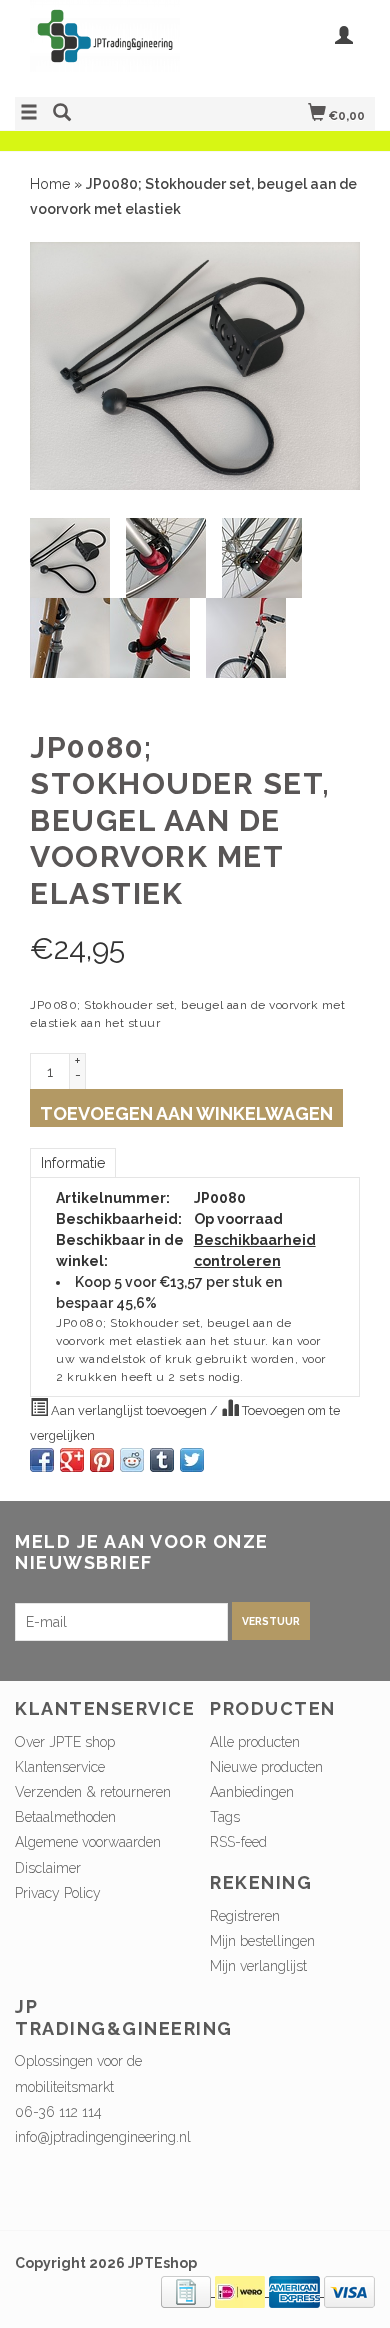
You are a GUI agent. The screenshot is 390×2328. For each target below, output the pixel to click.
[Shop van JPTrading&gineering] (105, 46)
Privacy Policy (58, 1893)
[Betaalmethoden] (188, 2291)
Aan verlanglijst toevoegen (129, 1410)
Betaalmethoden (65, 1817)
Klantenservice (60, 1767)
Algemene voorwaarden (88, 1842)
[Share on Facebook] (42, 1460)
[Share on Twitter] (192, 1460)
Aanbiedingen (252, 1792)
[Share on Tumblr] (162, 1460)
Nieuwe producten (266, 1767)
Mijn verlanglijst (258, 1966)
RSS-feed (238, 1842)
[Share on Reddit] (132, 1460)
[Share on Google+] (72, 1460)
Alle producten (255, 1742)
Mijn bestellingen (262, 1941)
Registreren (245, 1916)
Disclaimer (48, 1868)
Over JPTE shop (65, 1742)
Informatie (73, 1163)
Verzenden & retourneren (93, 1792)
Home (50, 184)
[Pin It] (102, 1460)
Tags (225, 1817)
